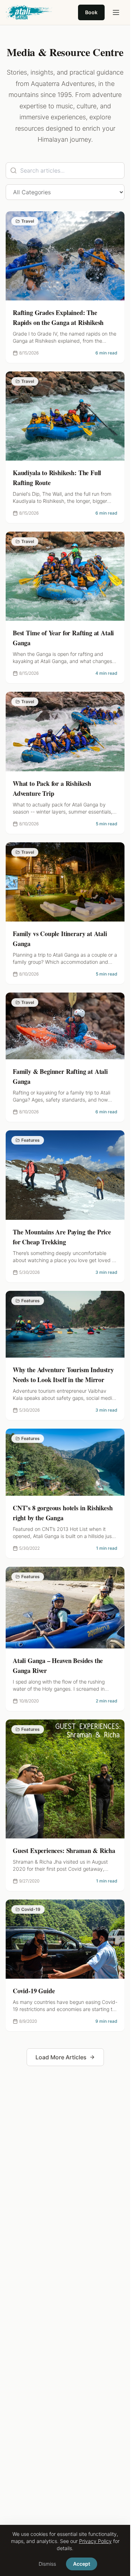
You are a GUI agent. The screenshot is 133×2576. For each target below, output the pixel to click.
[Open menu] (116, 12)
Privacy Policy (95, 2541)
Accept (82, 2564)
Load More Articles (61, 2057)
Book (91, 12)
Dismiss (47, 2564)
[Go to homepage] (29, 12)
